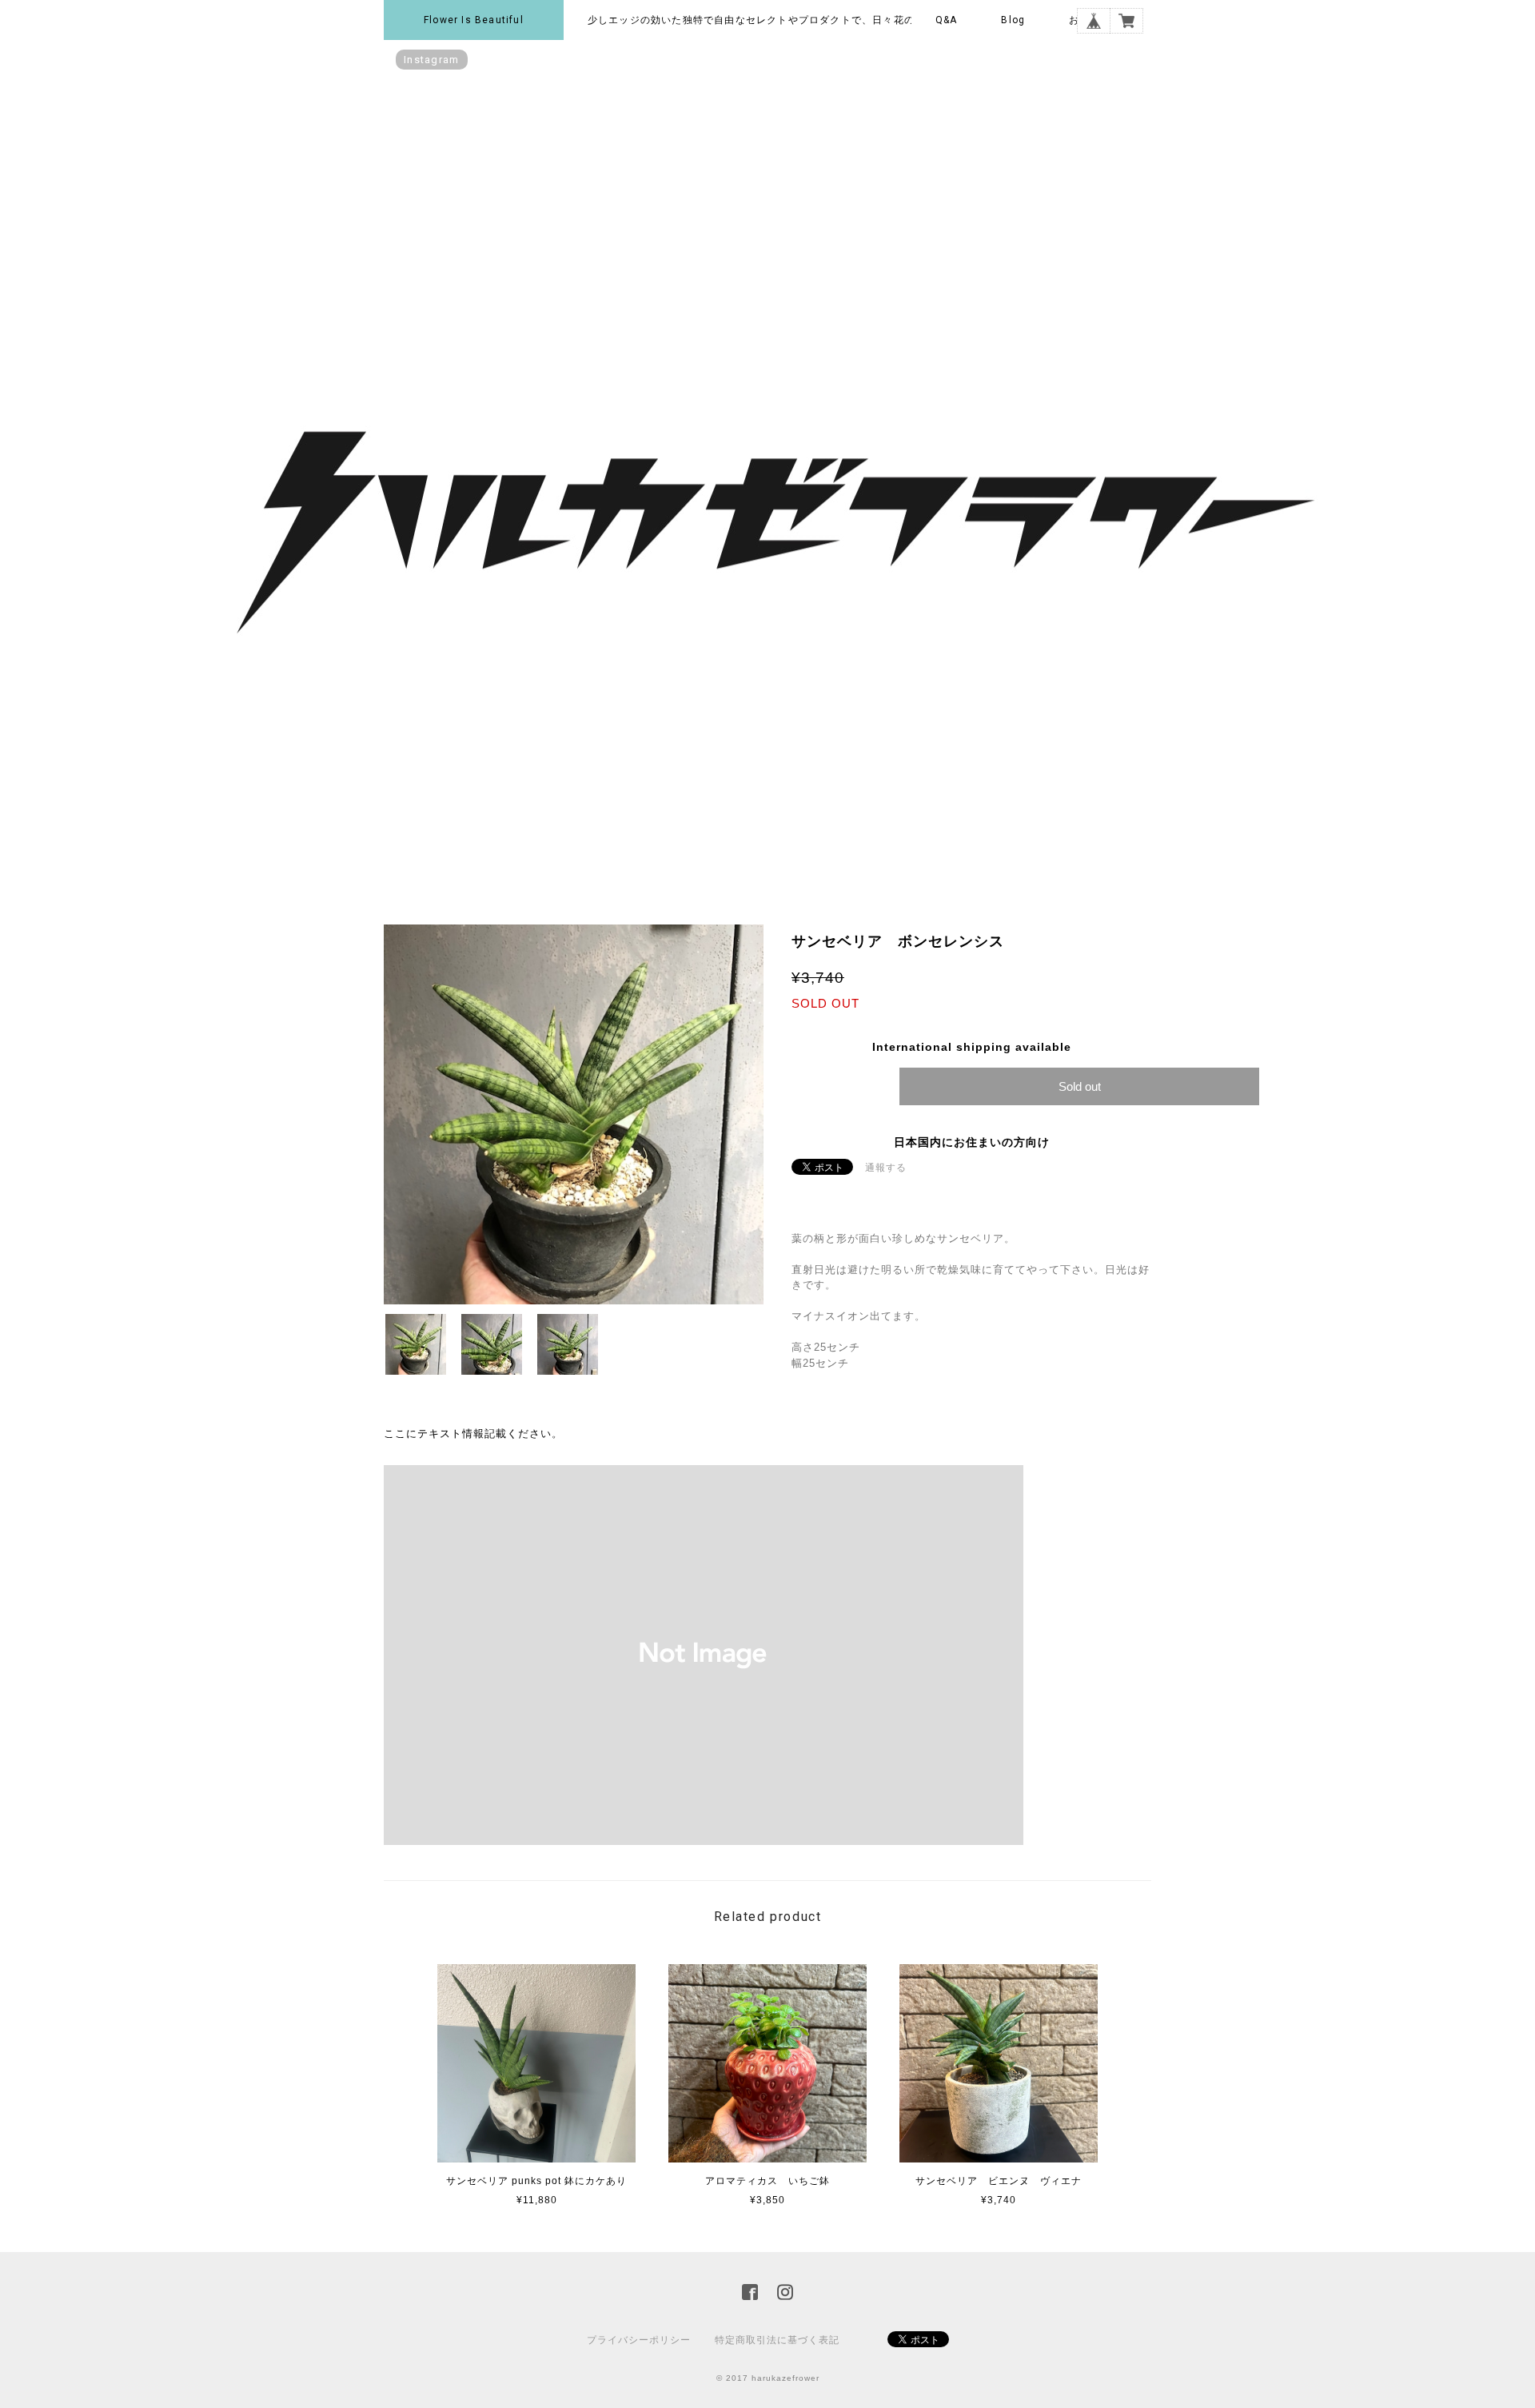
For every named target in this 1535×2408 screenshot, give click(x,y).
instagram (432, 60)
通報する (886, 1168)
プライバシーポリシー (639, 2340)
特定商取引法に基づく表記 (777, 2340)
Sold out (1080, 1086)
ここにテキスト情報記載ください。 (473, 1434)
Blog (1013, 20)
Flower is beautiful (474, 20)
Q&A (947, 20)
